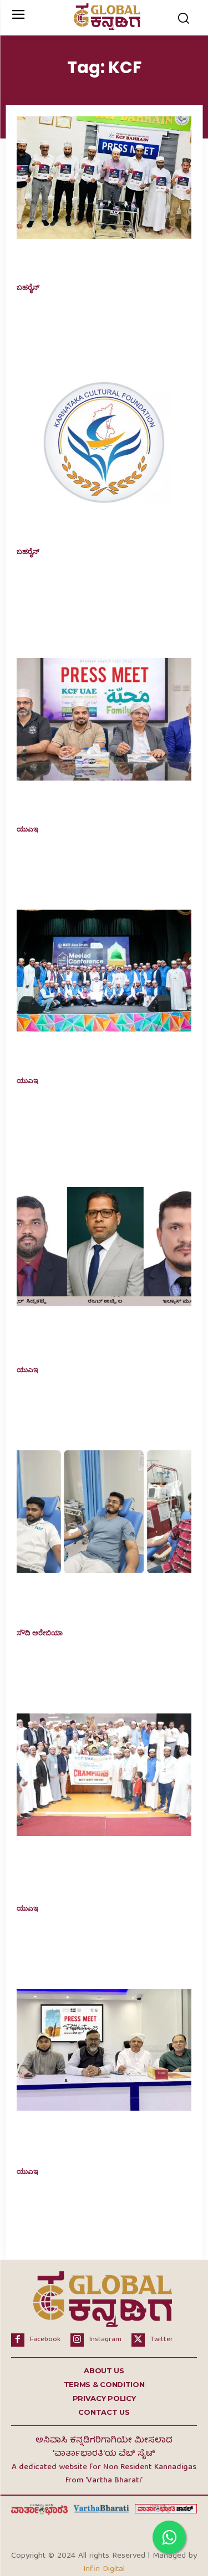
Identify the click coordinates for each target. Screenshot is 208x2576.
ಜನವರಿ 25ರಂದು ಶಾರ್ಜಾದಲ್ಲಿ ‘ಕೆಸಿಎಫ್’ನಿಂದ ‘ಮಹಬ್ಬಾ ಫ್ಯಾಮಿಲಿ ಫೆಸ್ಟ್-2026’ (101, 804)
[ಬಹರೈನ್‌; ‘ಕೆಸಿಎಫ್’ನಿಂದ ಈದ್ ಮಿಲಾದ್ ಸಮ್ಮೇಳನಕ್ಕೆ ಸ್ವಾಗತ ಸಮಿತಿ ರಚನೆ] (104, 442)
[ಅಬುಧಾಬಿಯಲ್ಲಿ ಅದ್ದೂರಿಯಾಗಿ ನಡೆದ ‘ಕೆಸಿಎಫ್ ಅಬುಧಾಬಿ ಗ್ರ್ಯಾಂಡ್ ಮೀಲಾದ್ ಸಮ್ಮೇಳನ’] (104, 971)
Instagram (105, 2340)
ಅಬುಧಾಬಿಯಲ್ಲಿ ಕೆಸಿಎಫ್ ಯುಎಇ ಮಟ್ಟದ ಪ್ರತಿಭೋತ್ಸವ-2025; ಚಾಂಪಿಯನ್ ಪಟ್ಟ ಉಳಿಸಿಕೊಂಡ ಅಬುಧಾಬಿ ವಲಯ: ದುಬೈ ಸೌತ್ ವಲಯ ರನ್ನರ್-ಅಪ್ (100, 1871)
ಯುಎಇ (27, 829)
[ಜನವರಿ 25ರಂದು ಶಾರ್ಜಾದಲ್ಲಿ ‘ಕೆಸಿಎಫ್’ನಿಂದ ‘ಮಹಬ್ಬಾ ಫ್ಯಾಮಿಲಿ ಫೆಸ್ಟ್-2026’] (104, 719)
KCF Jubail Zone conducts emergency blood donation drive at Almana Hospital (103, 1602)
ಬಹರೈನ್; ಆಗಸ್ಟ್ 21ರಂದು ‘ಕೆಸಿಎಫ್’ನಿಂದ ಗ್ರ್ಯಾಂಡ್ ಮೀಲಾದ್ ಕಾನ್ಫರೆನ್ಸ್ (93, 262)
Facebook (45, 2340)
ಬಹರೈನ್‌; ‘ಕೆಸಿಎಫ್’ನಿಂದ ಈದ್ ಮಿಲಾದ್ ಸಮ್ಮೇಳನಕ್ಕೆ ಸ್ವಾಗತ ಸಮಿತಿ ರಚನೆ (91, 526)
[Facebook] (18, 2340)
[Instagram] (77, 2340)
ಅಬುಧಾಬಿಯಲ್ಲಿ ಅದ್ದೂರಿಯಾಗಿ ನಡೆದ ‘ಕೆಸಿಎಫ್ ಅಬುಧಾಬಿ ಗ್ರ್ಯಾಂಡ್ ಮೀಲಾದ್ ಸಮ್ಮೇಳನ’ (102, 1054)
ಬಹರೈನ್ (28, 288)
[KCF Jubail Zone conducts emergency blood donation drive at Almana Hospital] (104, 1512)
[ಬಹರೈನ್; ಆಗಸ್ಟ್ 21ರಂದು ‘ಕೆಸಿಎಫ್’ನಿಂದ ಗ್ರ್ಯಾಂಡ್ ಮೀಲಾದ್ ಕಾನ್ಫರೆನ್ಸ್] (104, 178)
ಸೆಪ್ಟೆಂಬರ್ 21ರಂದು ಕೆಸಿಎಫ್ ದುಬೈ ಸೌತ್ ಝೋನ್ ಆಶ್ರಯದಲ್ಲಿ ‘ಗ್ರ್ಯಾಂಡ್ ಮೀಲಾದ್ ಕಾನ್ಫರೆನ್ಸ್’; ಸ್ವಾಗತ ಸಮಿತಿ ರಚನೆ (90, 1338)
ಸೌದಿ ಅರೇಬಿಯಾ (40, 1633)
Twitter (162, 2340)
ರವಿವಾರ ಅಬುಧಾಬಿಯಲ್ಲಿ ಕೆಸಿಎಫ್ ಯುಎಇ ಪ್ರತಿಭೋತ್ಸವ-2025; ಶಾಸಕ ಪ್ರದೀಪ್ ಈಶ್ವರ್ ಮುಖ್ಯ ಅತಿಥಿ (99, 2139)
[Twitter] (138, 2340)
